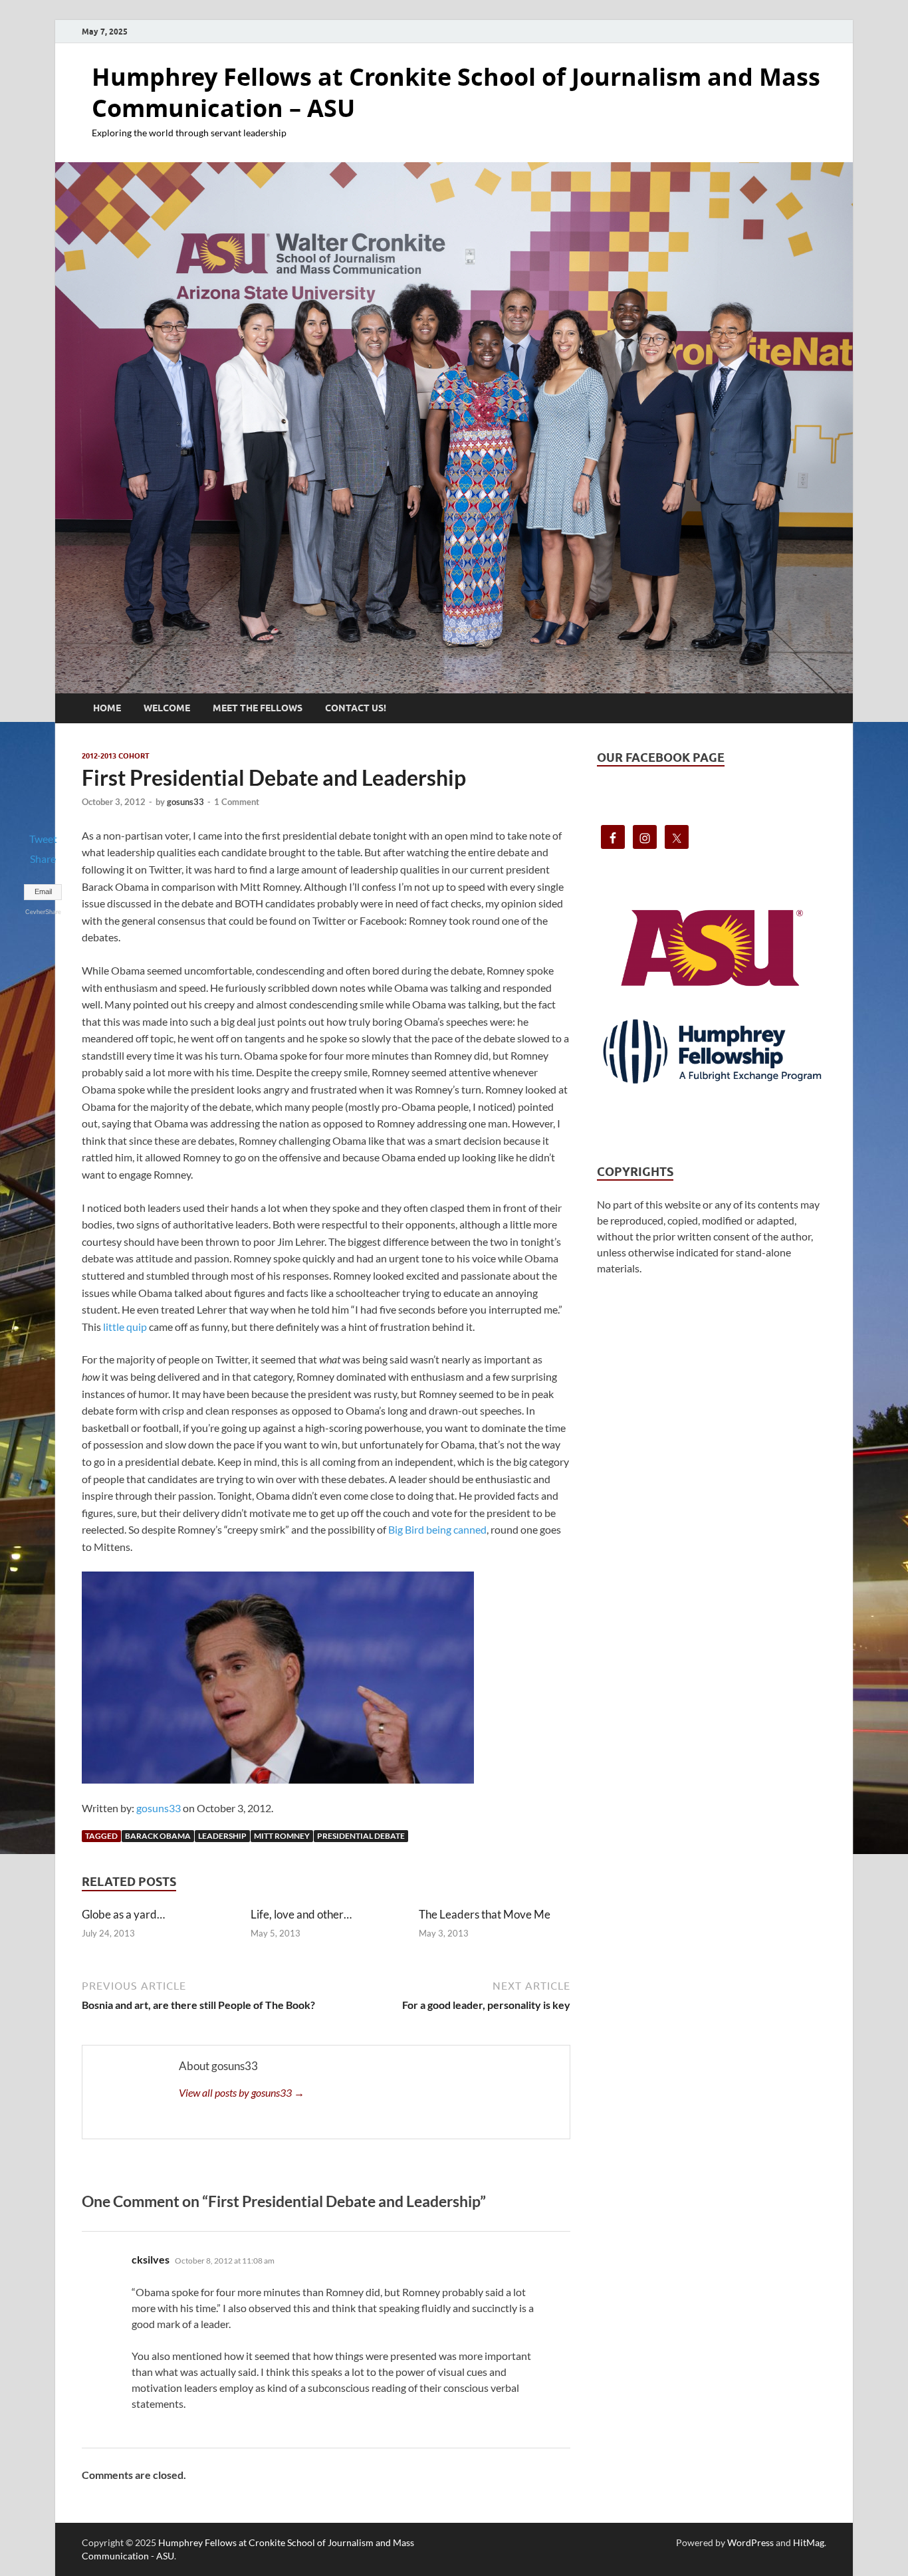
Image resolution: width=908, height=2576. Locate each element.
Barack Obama (158, 1836)
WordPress (750, 2542)
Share (43, 859)
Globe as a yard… (123, 1914)
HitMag (809, 2542)
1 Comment (237, 802)
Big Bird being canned (437, 1529)
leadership (222, 1836)
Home (107, 708)
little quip (125, 1327)
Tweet (43, 839)
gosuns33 (185, 802)
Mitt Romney (282, 1836)
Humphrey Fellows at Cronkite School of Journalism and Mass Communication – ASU (456, 92)
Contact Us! (356, 708)
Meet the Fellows (258, 708)
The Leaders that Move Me (485, 1914)
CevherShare (43, 912)
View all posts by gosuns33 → (242, 2092)
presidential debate (361, 1836)
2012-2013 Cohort (116, 756)
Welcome (167, 708)
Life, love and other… (301, 1914)
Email (43, 891)
